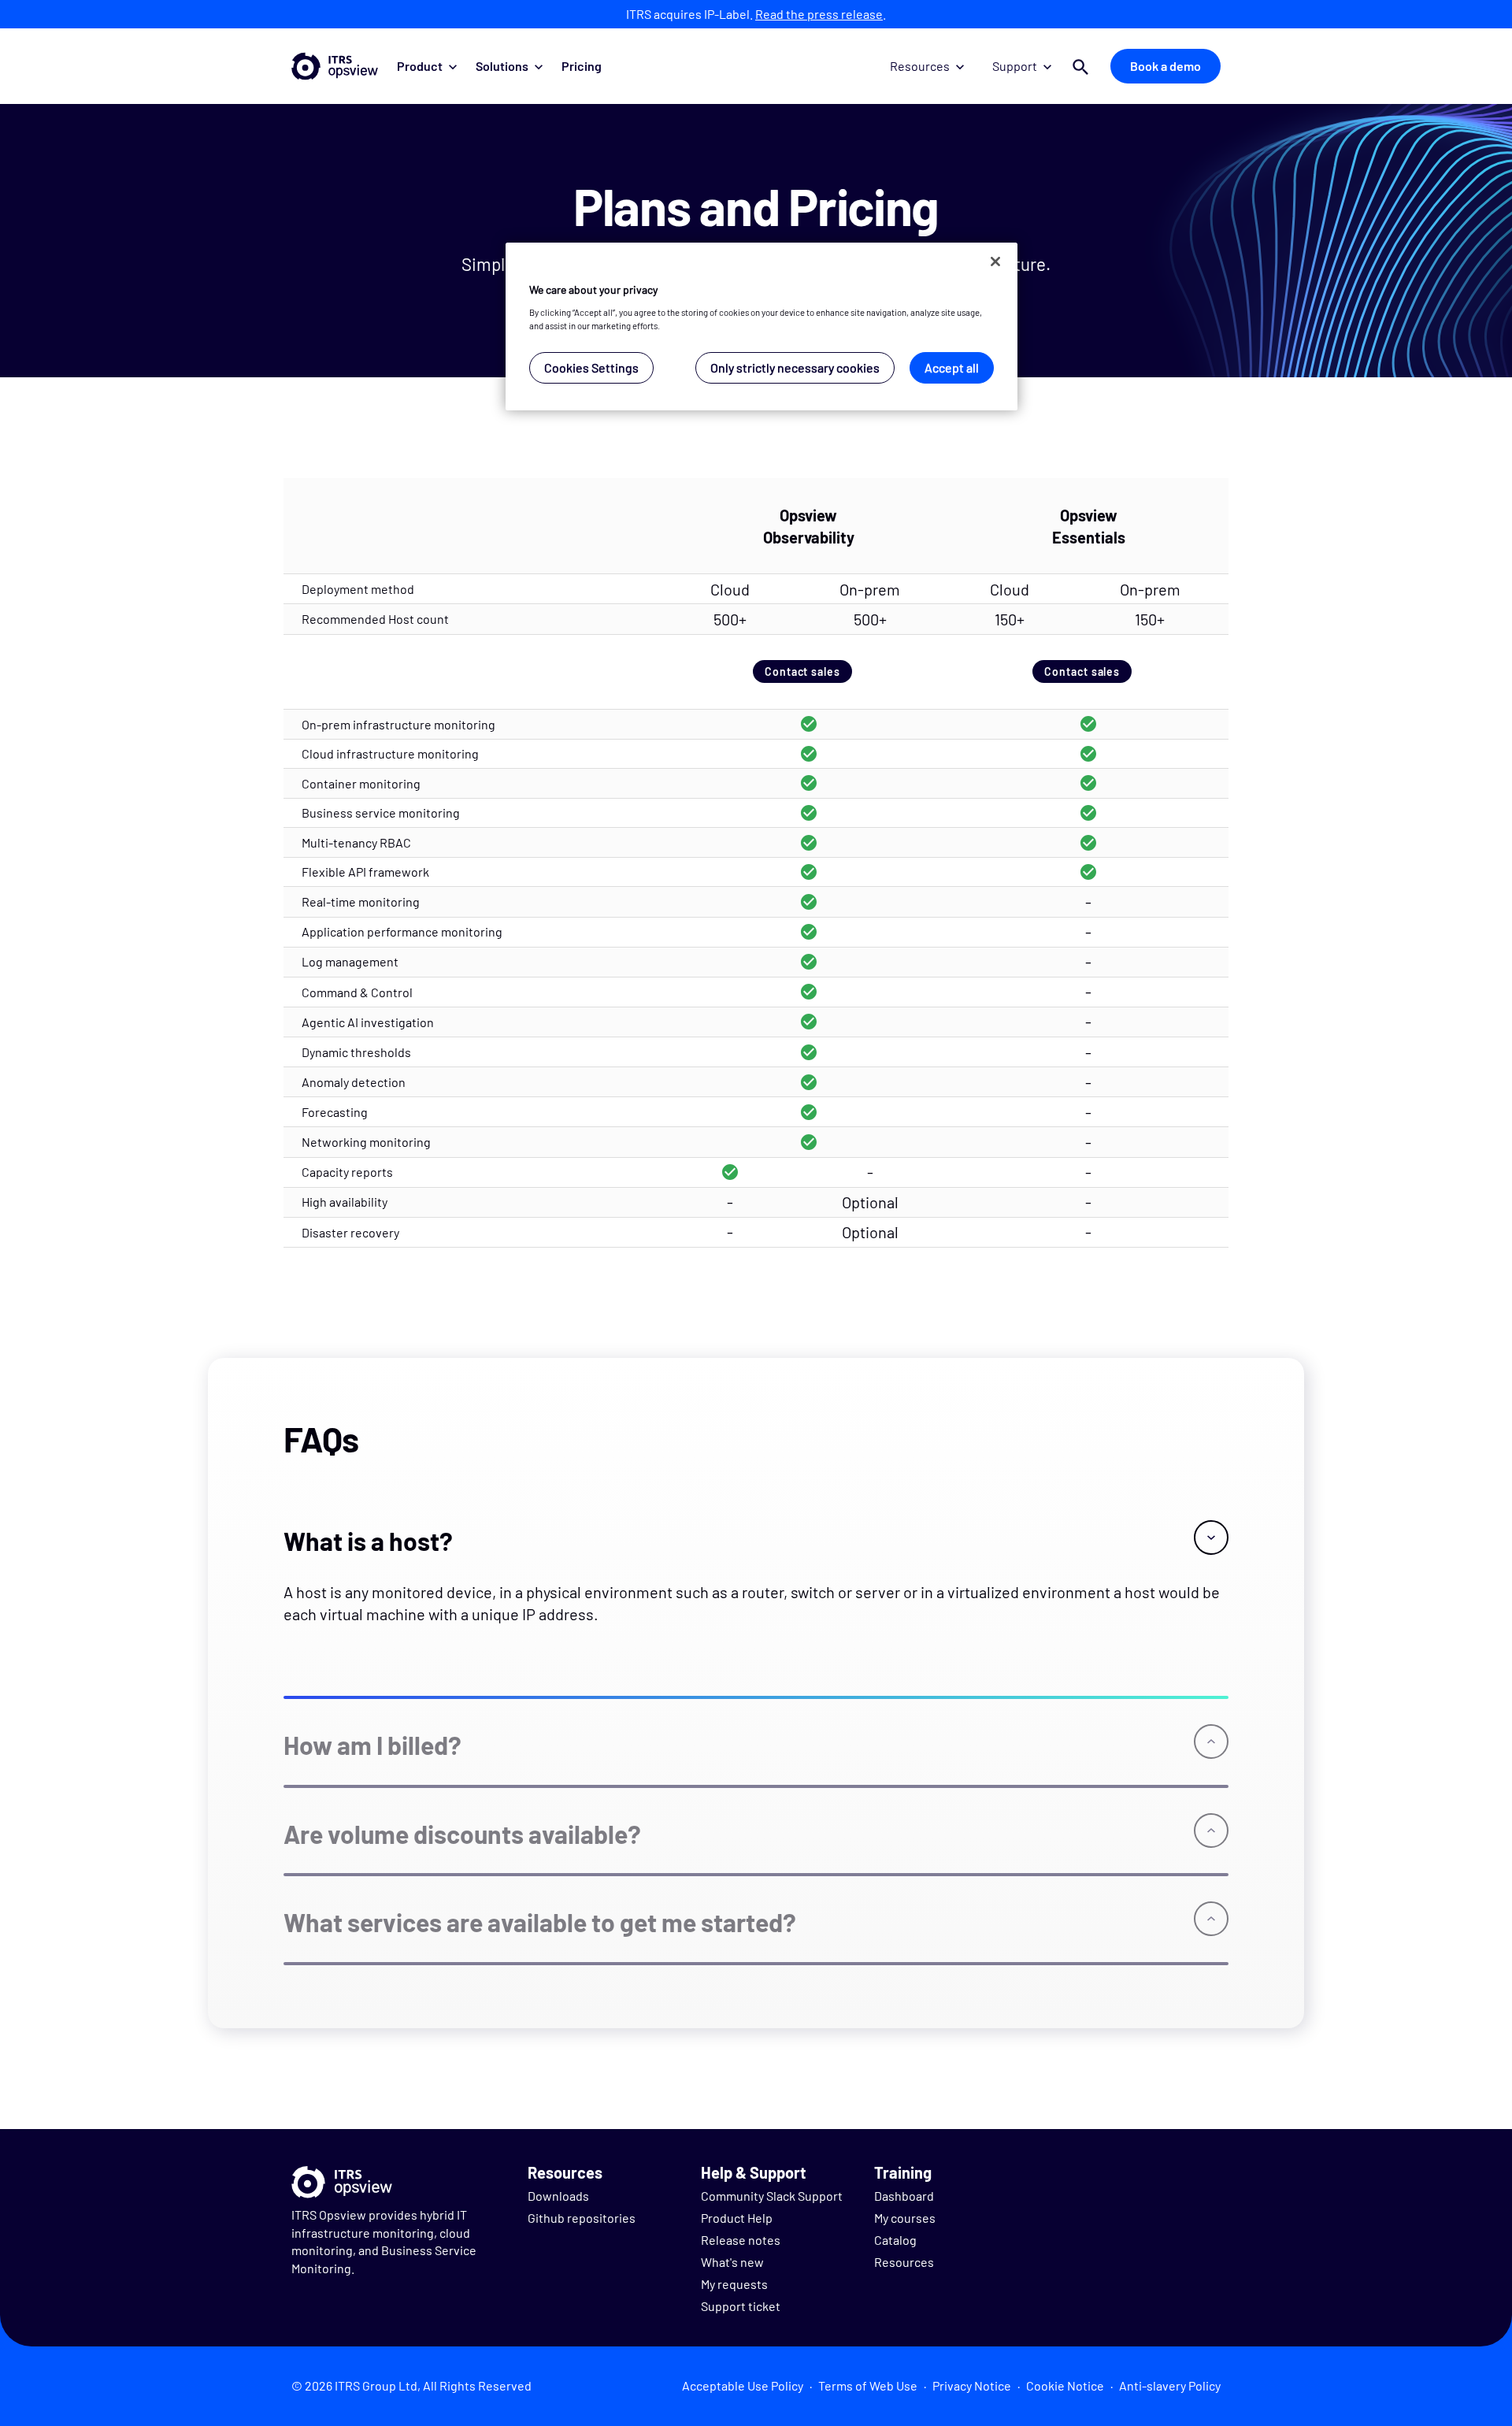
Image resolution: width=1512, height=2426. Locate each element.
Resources (920, 66)
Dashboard (904, 2196)
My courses (905, 2218)
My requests (734, 2284)
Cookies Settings (591, 367)
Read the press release (819, 14)
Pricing (582, 66)
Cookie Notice (1065, 2385)
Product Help (737, 2218)
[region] (762, 326)
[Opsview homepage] (335, 66)
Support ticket (741, 2306)
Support (1015, 66)
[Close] (995, 262)
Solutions (502, 66)
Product (420, 66)
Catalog (895, 2240)
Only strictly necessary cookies (795, 367)
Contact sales (802, 671)
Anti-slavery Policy (1170, 2385)
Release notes (741, 2240)
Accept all (952, 367)
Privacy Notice (972, 2385)
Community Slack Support (772, 2196)
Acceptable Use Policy (743, 2385)
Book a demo (1165, 66)
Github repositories (582, 2218)
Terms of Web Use (868, 2385)
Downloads (558, 2196)
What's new (732, 2262)
